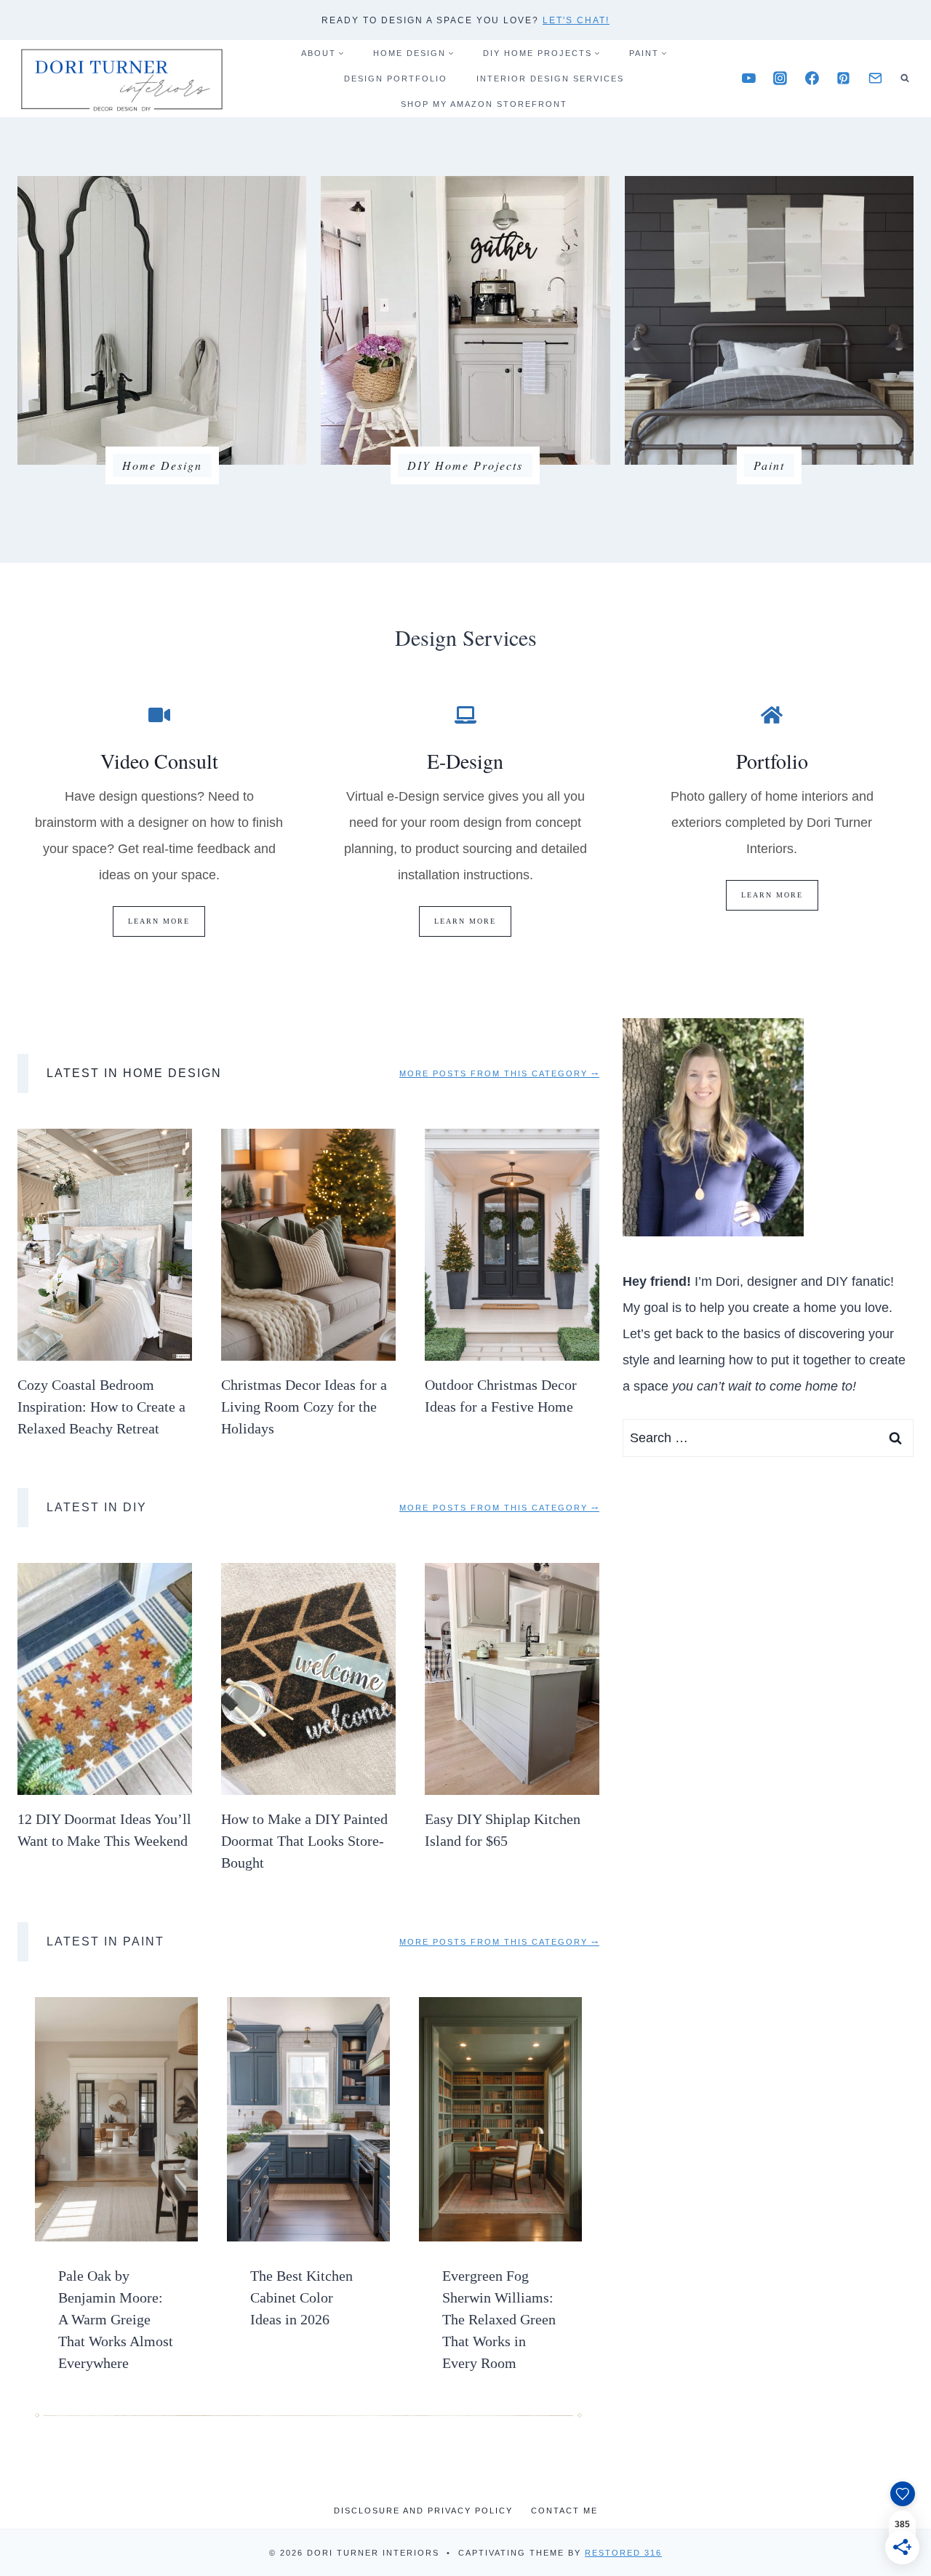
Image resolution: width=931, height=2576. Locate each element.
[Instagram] (780, 79)
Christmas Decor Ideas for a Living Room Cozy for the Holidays (304, 1407)
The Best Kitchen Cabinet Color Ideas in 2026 (301, 2297)
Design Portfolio (396, 79)
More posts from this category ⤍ (499, 1073)
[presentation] (105, 1245)
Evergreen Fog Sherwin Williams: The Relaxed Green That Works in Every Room (499, 2319)
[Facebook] (812, 79)
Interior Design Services (550, 79)
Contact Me (564, 2511)
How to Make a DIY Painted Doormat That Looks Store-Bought (304, 1841)
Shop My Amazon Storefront (484, 104)
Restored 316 (623, 2553)
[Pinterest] (844, 79)
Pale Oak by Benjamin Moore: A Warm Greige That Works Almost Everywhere (116, 2319)
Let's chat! (576, 20)
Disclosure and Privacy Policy (423, 2511)
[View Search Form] (905, 79)
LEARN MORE (159, 921)
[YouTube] (748, 79)
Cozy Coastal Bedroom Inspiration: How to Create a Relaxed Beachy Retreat (101, 1407)
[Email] (875, 79)
